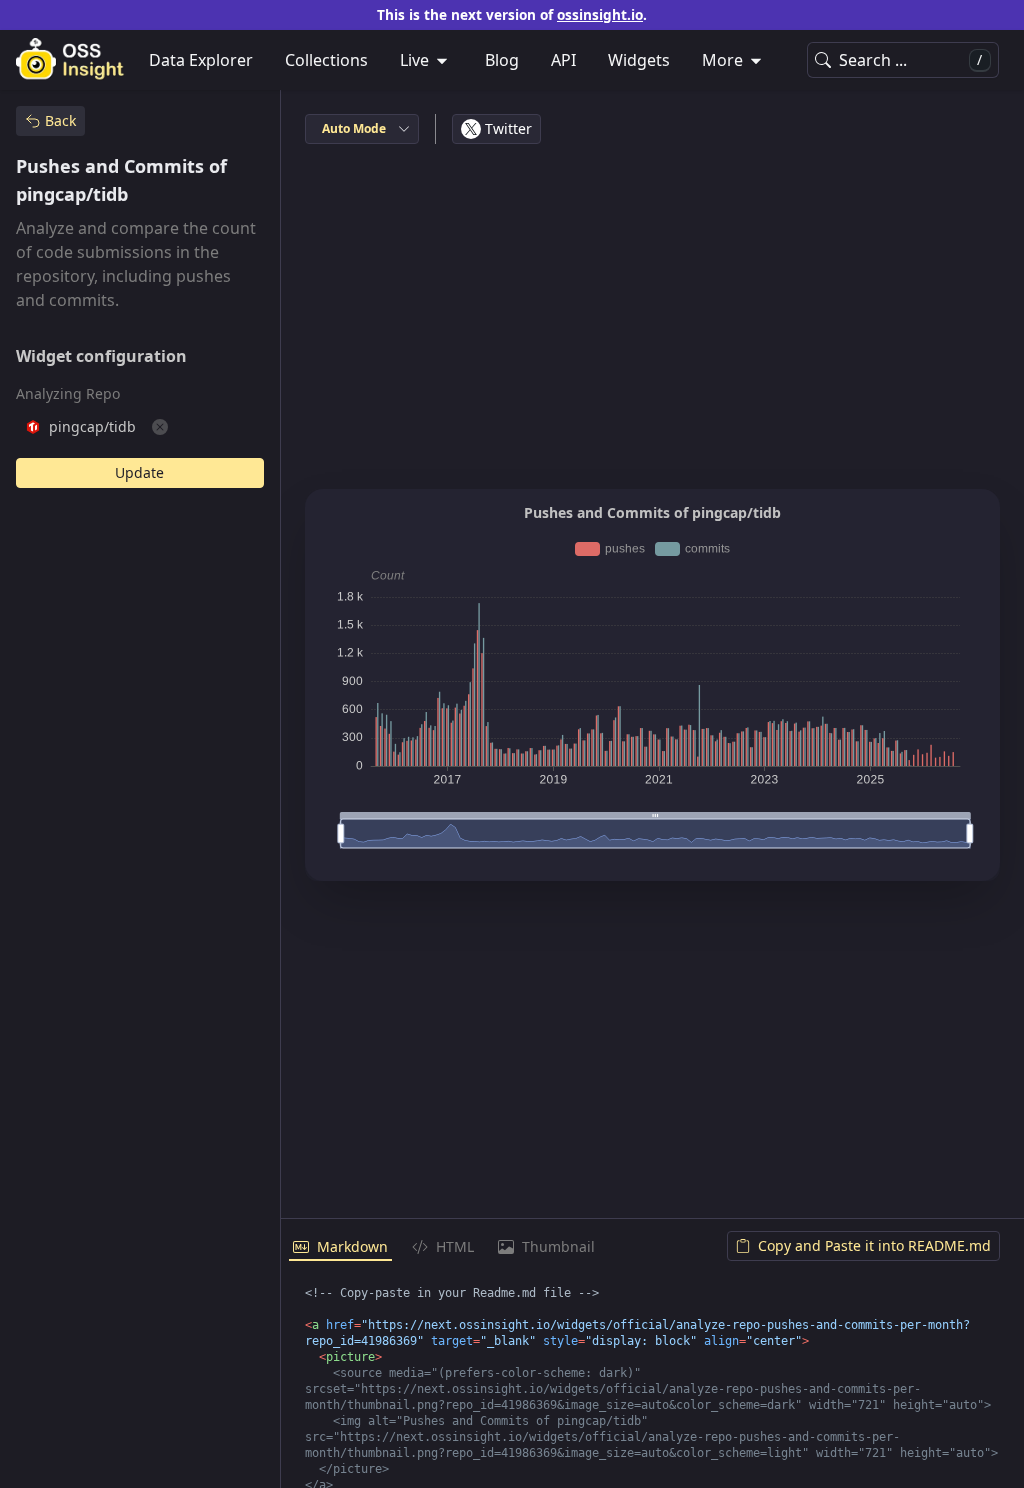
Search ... (910, 60)
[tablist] (652, 1248)
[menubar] (512, 60)
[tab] (340, 1248)
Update (139, 472)
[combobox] (362, 129)
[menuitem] (426, 60)
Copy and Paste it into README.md (874, 1245)
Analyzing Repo (68, 393)
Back (60, 120)
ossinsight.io (600, 14)
